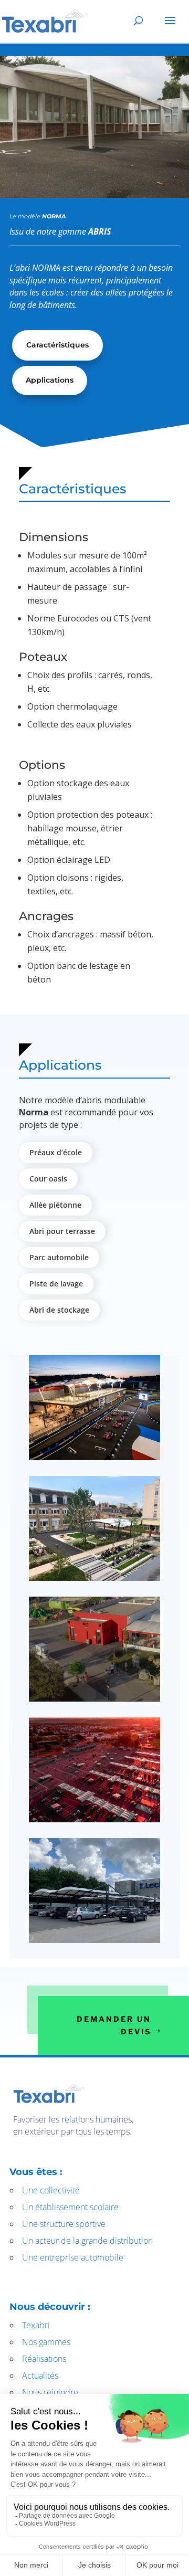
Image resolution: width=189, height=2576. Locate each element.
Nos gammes (46, 2342)
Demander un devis (114, 2025)
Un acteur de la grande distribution (87, 2241)
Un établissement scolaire (70, 2207)
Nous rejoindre (50, 2392)
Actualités (40, 2376)
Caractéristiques (57, 345)
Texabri (36, 2325)
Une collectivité (51, 2190)
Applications (50, 380)
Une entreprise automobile (73, 2257)
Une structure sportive (64, 2224)
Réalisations (44, 2359)
